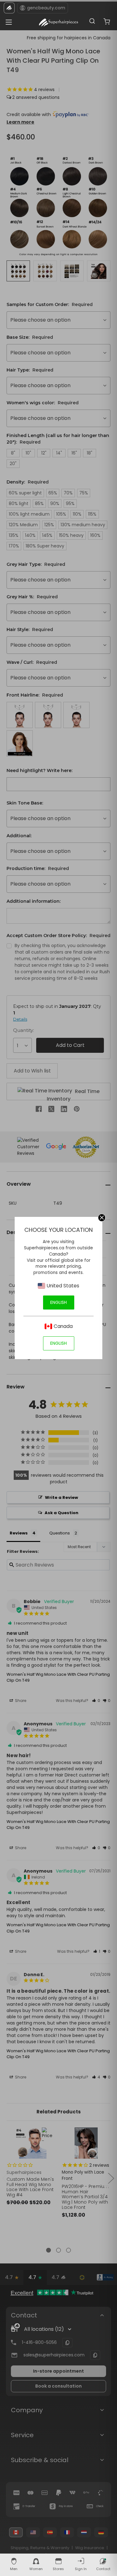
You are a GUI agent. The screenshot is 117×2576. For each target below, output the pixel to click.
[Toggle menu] (7, 20)
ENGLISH (58, 1302)
